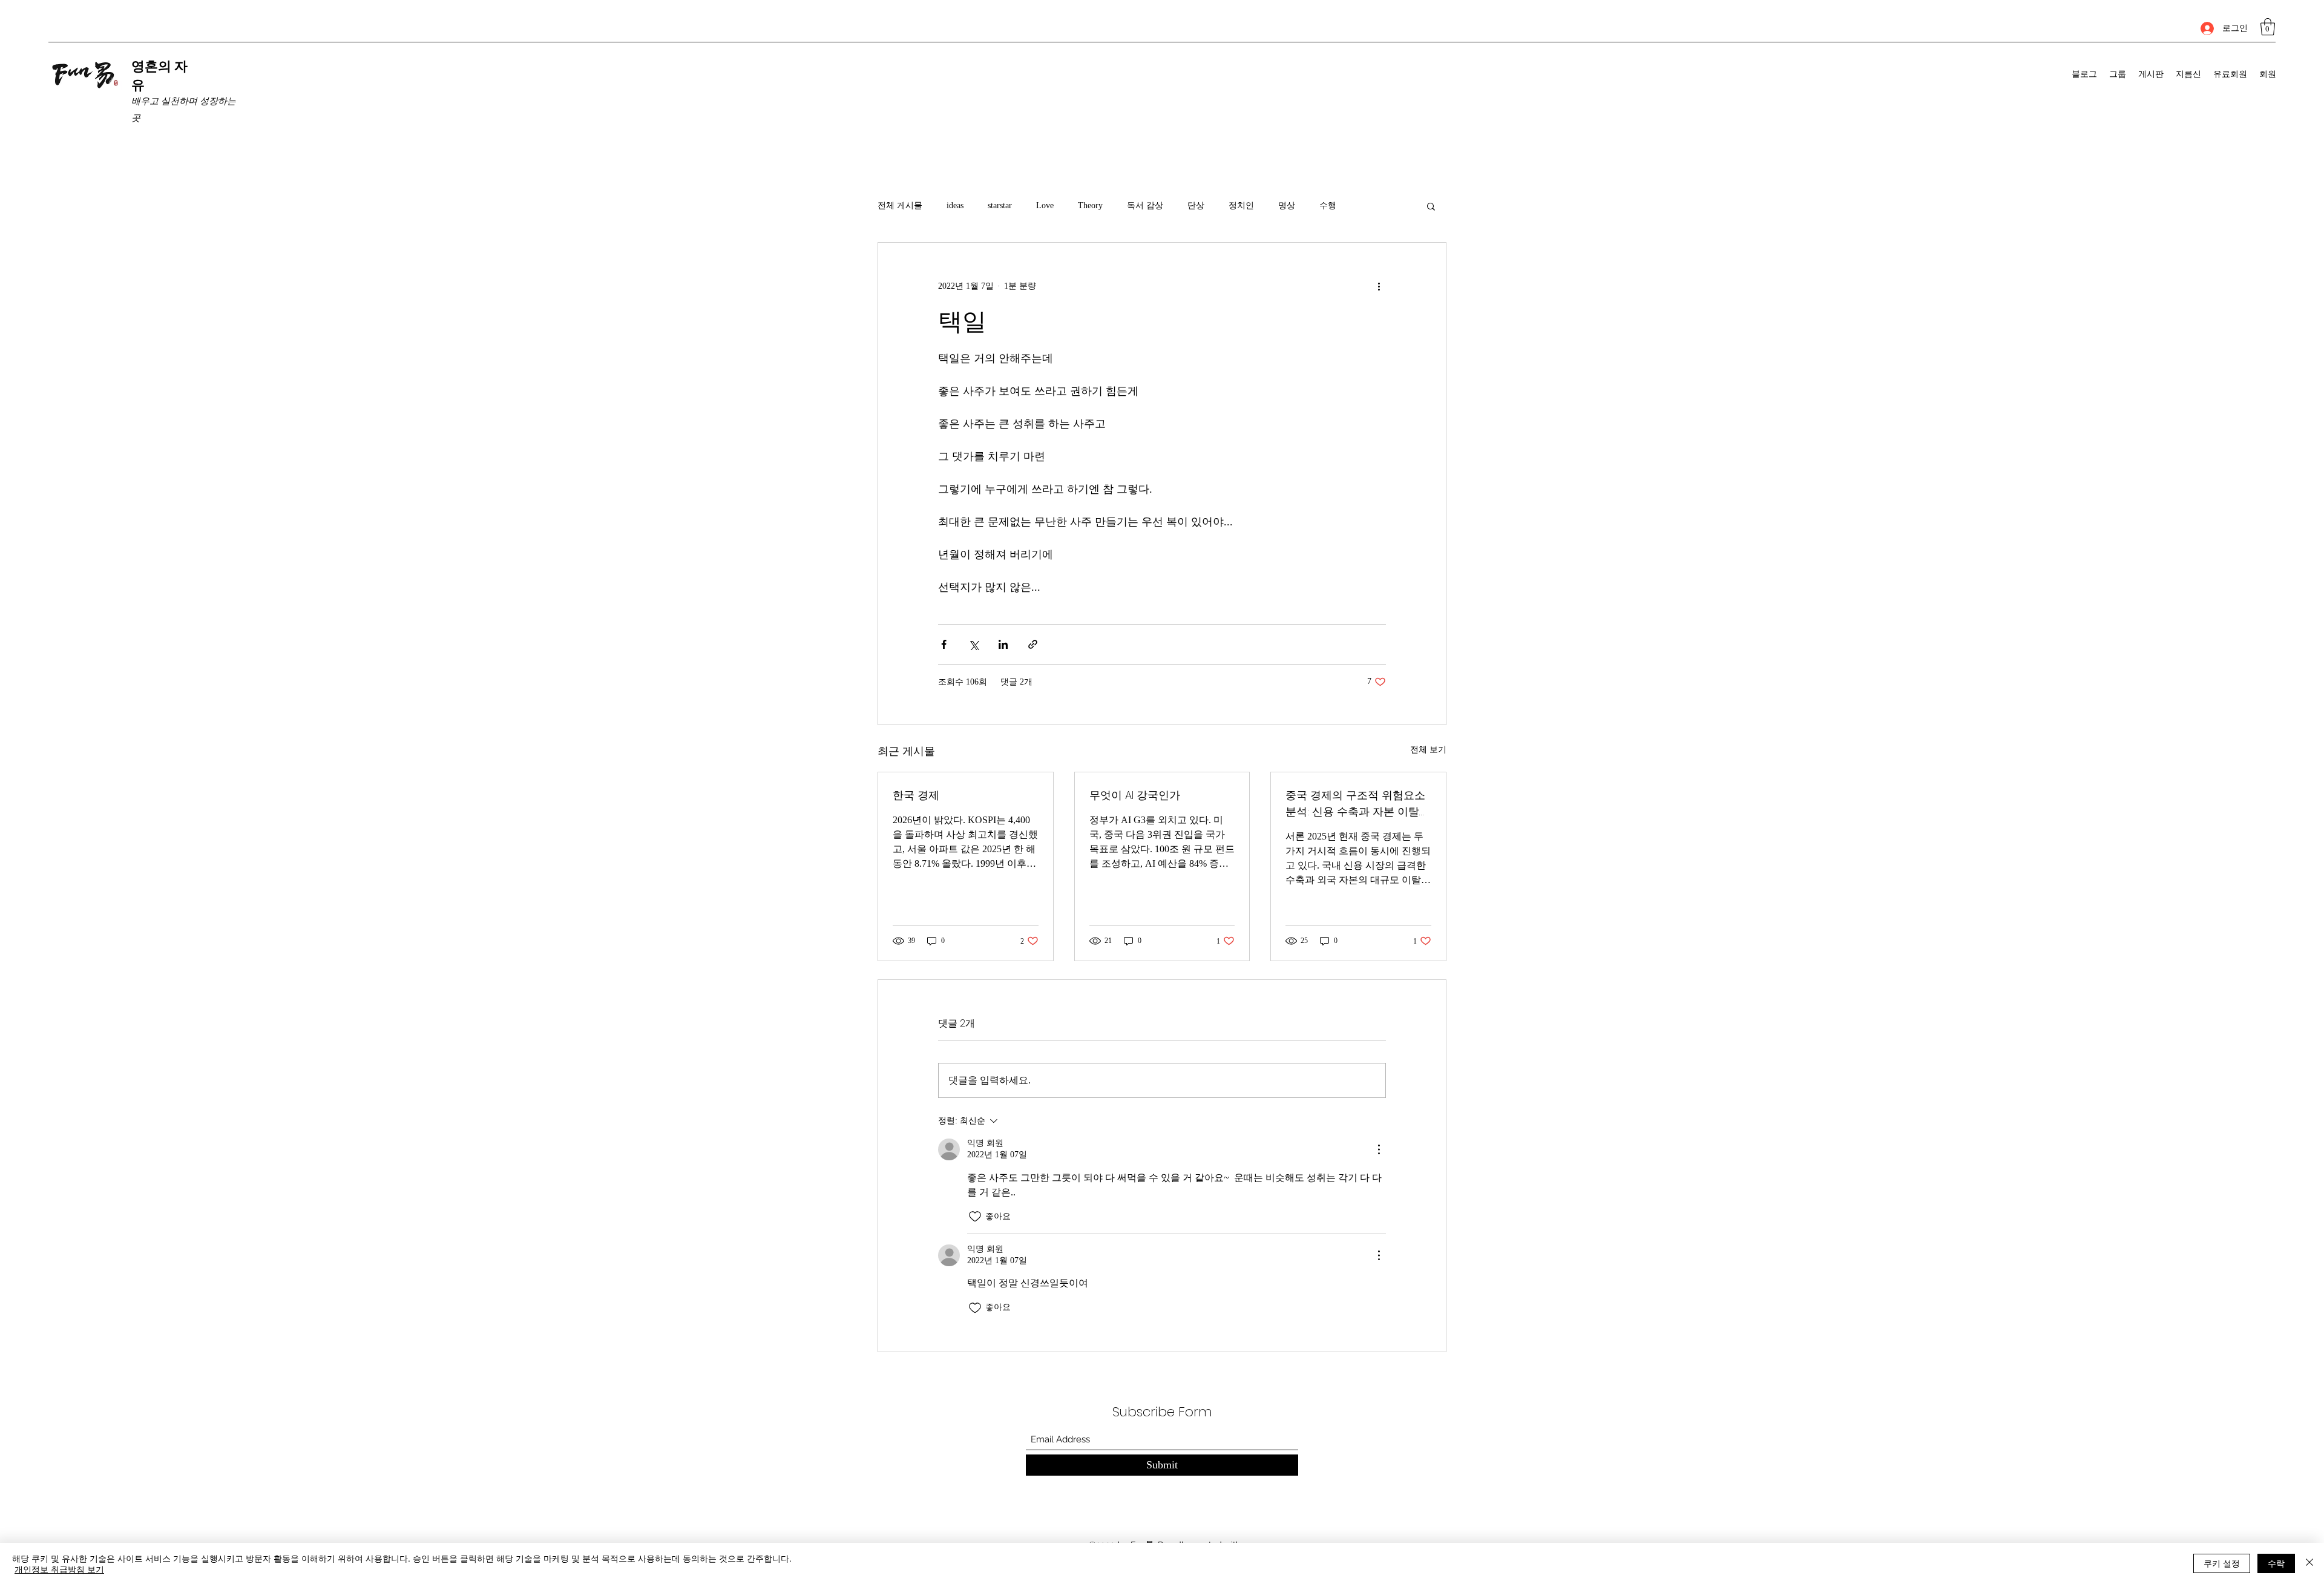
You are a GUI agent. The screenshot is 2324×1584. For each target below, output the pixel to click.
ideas (955, 205)
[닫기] (2309, 1563)
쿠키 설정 (2222, 1563)
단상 (1196, 205)
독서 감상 (1145, 205)
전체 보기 (1428, 750)
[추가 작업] (1379, 286)
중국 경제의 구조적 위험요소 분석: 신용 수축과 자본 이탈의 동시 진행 (1358, 804)
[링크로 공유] (1033, 644)
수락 (2276, 1563)
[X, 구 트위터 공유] (973, 644)
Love (1045, 205)
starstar (1000, 205)
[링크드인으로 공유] (1003, 644)
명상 (1287, 205)
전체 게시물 (900, 205)
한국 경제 (916, 795)
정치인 (1241, 205)
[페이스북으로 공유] (944, 644)
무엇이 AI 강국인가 (1135, 795)
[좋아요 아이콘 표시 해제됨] (975, 1217)
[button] (2268, 27)
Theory (1090, 205)
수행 (1328, 205)
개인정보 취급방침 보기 (59, 1569)
